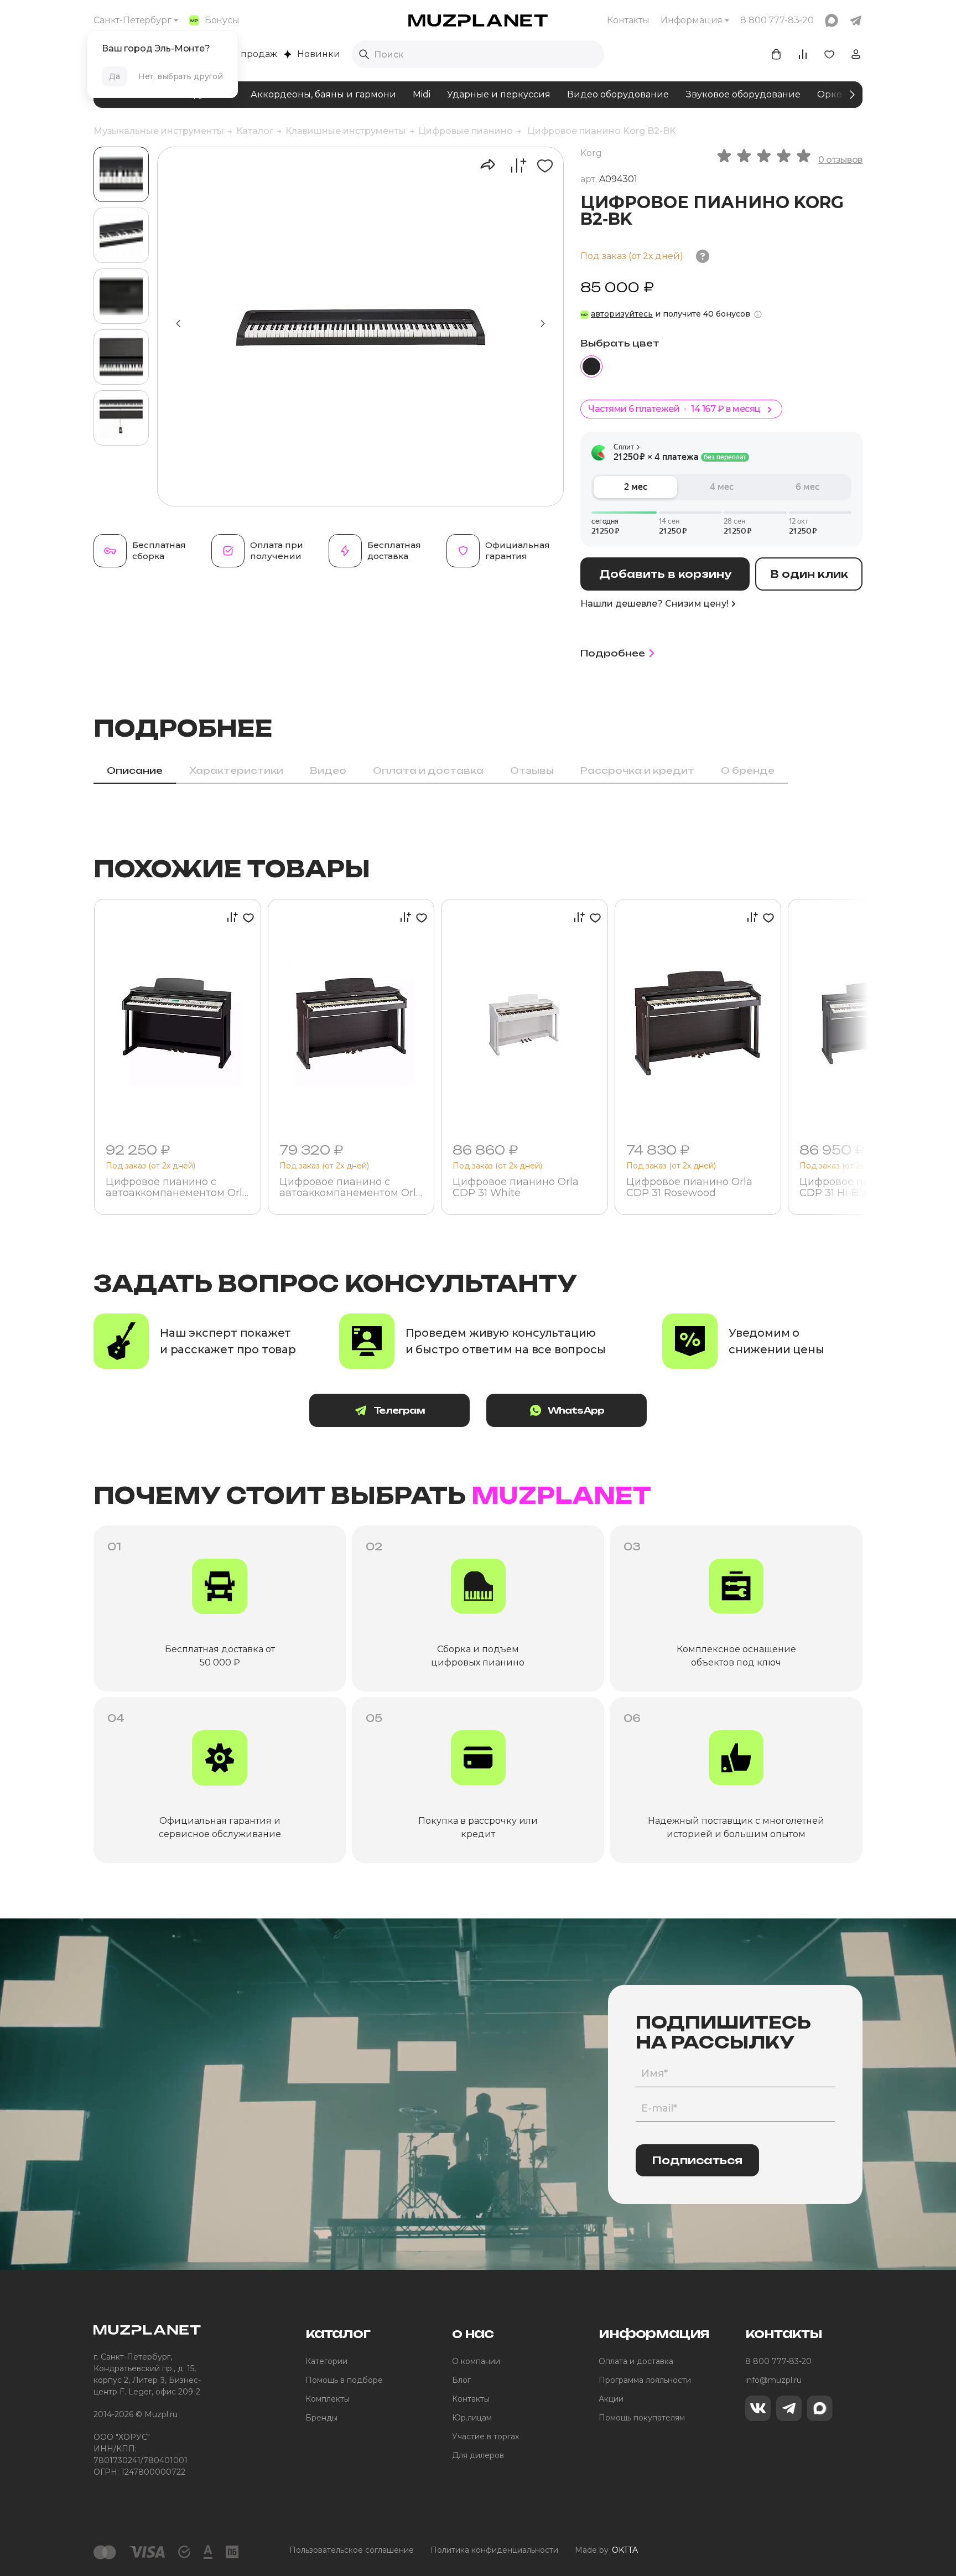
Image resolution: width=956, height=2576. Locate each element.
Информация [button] (692, 20)
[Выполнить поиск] (364, 54)
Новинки (319, 54)
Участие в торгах (485, 2437)
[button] (543, 324)
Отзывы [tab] (532, 770)
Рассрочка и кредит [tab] (637, 770)
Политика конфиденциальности (494, 2550)
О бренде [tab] (748, 770)
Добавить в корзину (665, 574)
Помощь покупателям (642, 2418)
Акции (611, 2399)
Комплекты (328, 2399)
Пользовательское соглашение (352, 2550)
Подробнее (613, 653)
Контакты (628, 20)
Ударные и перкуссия (499, 94)
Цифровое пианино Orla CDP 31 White (516, 1188)
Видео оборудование (618, 94)
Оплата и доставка (636, 2361)
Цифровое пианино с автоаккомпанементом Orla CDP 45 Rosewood (351, 1188)
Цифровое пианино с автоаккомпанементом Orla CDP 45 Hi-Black (177, 1188)
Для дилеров (478, 2455)
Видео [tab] (328, 770)
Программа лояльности (645, 2380)
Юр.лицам (472, 2418)
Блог (461, 2380)
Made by (606, 2550)
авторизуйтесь (622, 314)
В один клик (809, 574)
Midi (422, 94)
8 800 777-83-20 (778, 2361)
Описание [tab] (135, 770)
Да (115, 76)
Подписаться (697, 2160)
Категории (326, 2361)
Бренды (321, 2418)
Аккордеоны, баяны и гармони (323, 94)
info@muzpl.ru (773, 2380)
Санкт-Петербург (133, 20)
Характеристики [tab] (236, 770)
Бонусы (222, 20)
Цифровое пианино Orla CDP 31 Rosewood (689, 1188)
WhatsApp (576, 1410)
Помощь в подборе (344, 2380)
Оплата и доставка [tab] (428, 770)
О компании (476, 2361)
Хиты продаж (246, 54)
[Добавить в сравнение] (513, 165)
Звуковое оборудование (743, 94)
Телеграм (399, 1410)
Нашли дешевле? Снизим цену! (654, 604)
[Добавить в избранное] (541, 165)
